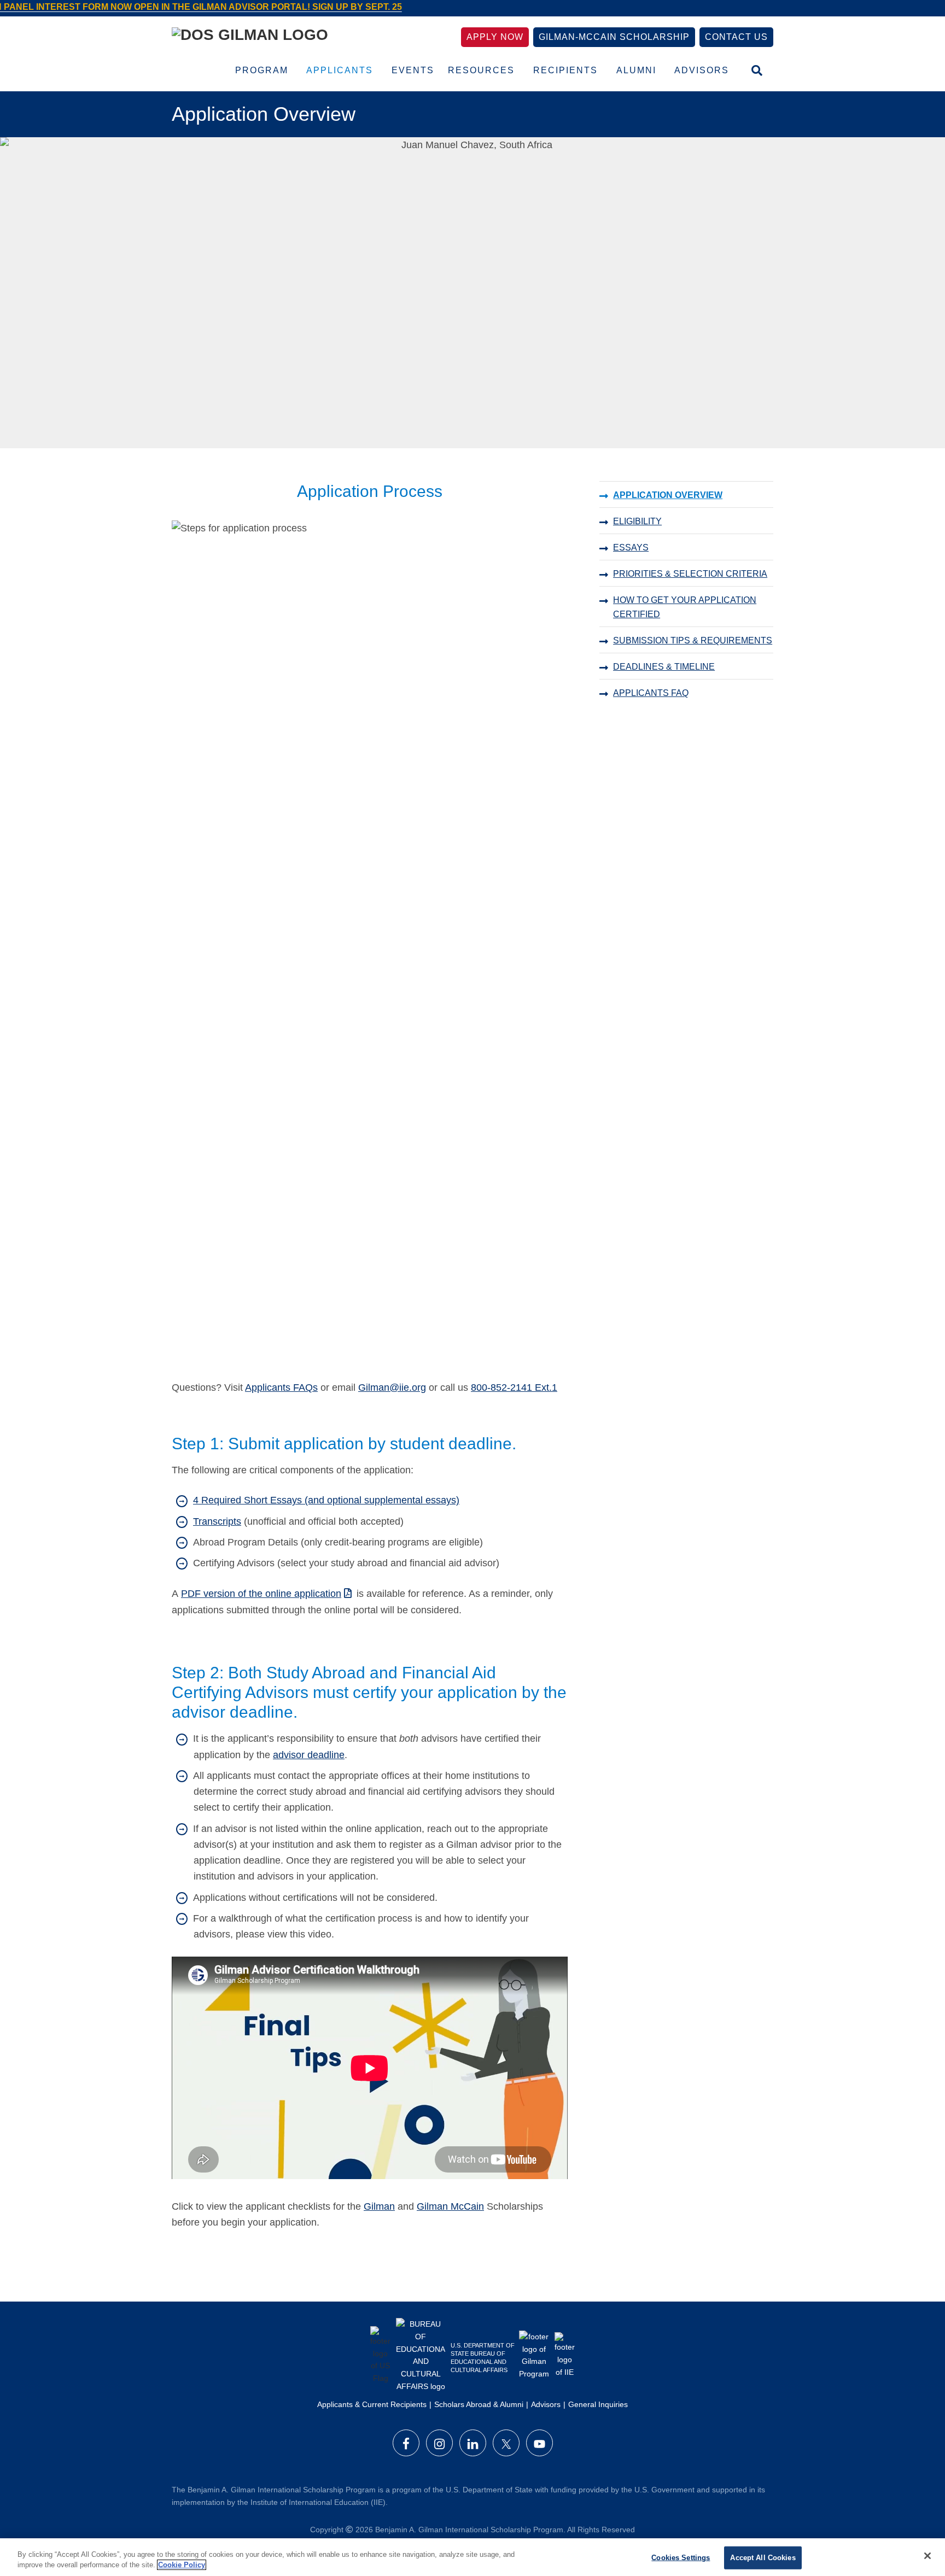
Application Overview (668, 495)
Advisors (546, 2404)
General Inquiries (598, 2404)
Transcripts (217, 1521)
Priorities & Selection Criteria (690, 574)
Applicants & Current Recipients (372, 2404)
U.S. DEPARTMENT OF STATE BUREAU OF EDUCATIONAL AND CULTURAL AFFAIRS (483, 2358)
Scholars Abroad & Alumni (479, 2404)
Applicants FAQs (281, 1387)
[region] (472, 2557)
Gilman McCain (450, 2206)
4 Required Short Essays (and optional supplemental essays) (326, 1500)
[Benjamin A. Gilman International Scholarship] (250, 37)
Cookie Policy (182, 2565)
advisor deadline (309, 1755)
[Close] (927, 2556)
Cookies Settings (681, 2558)
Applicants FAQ (651, 693)
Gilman (379, 2206)
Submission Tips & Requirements (693, 640)
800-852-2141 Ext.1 (514, 1387)
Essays (631, 548)
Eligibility (637, 521)
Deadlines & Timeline (664, 667)
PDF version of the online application (261, 1594)
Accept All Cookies (763, 2558)
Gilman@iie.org (392, 1387)
